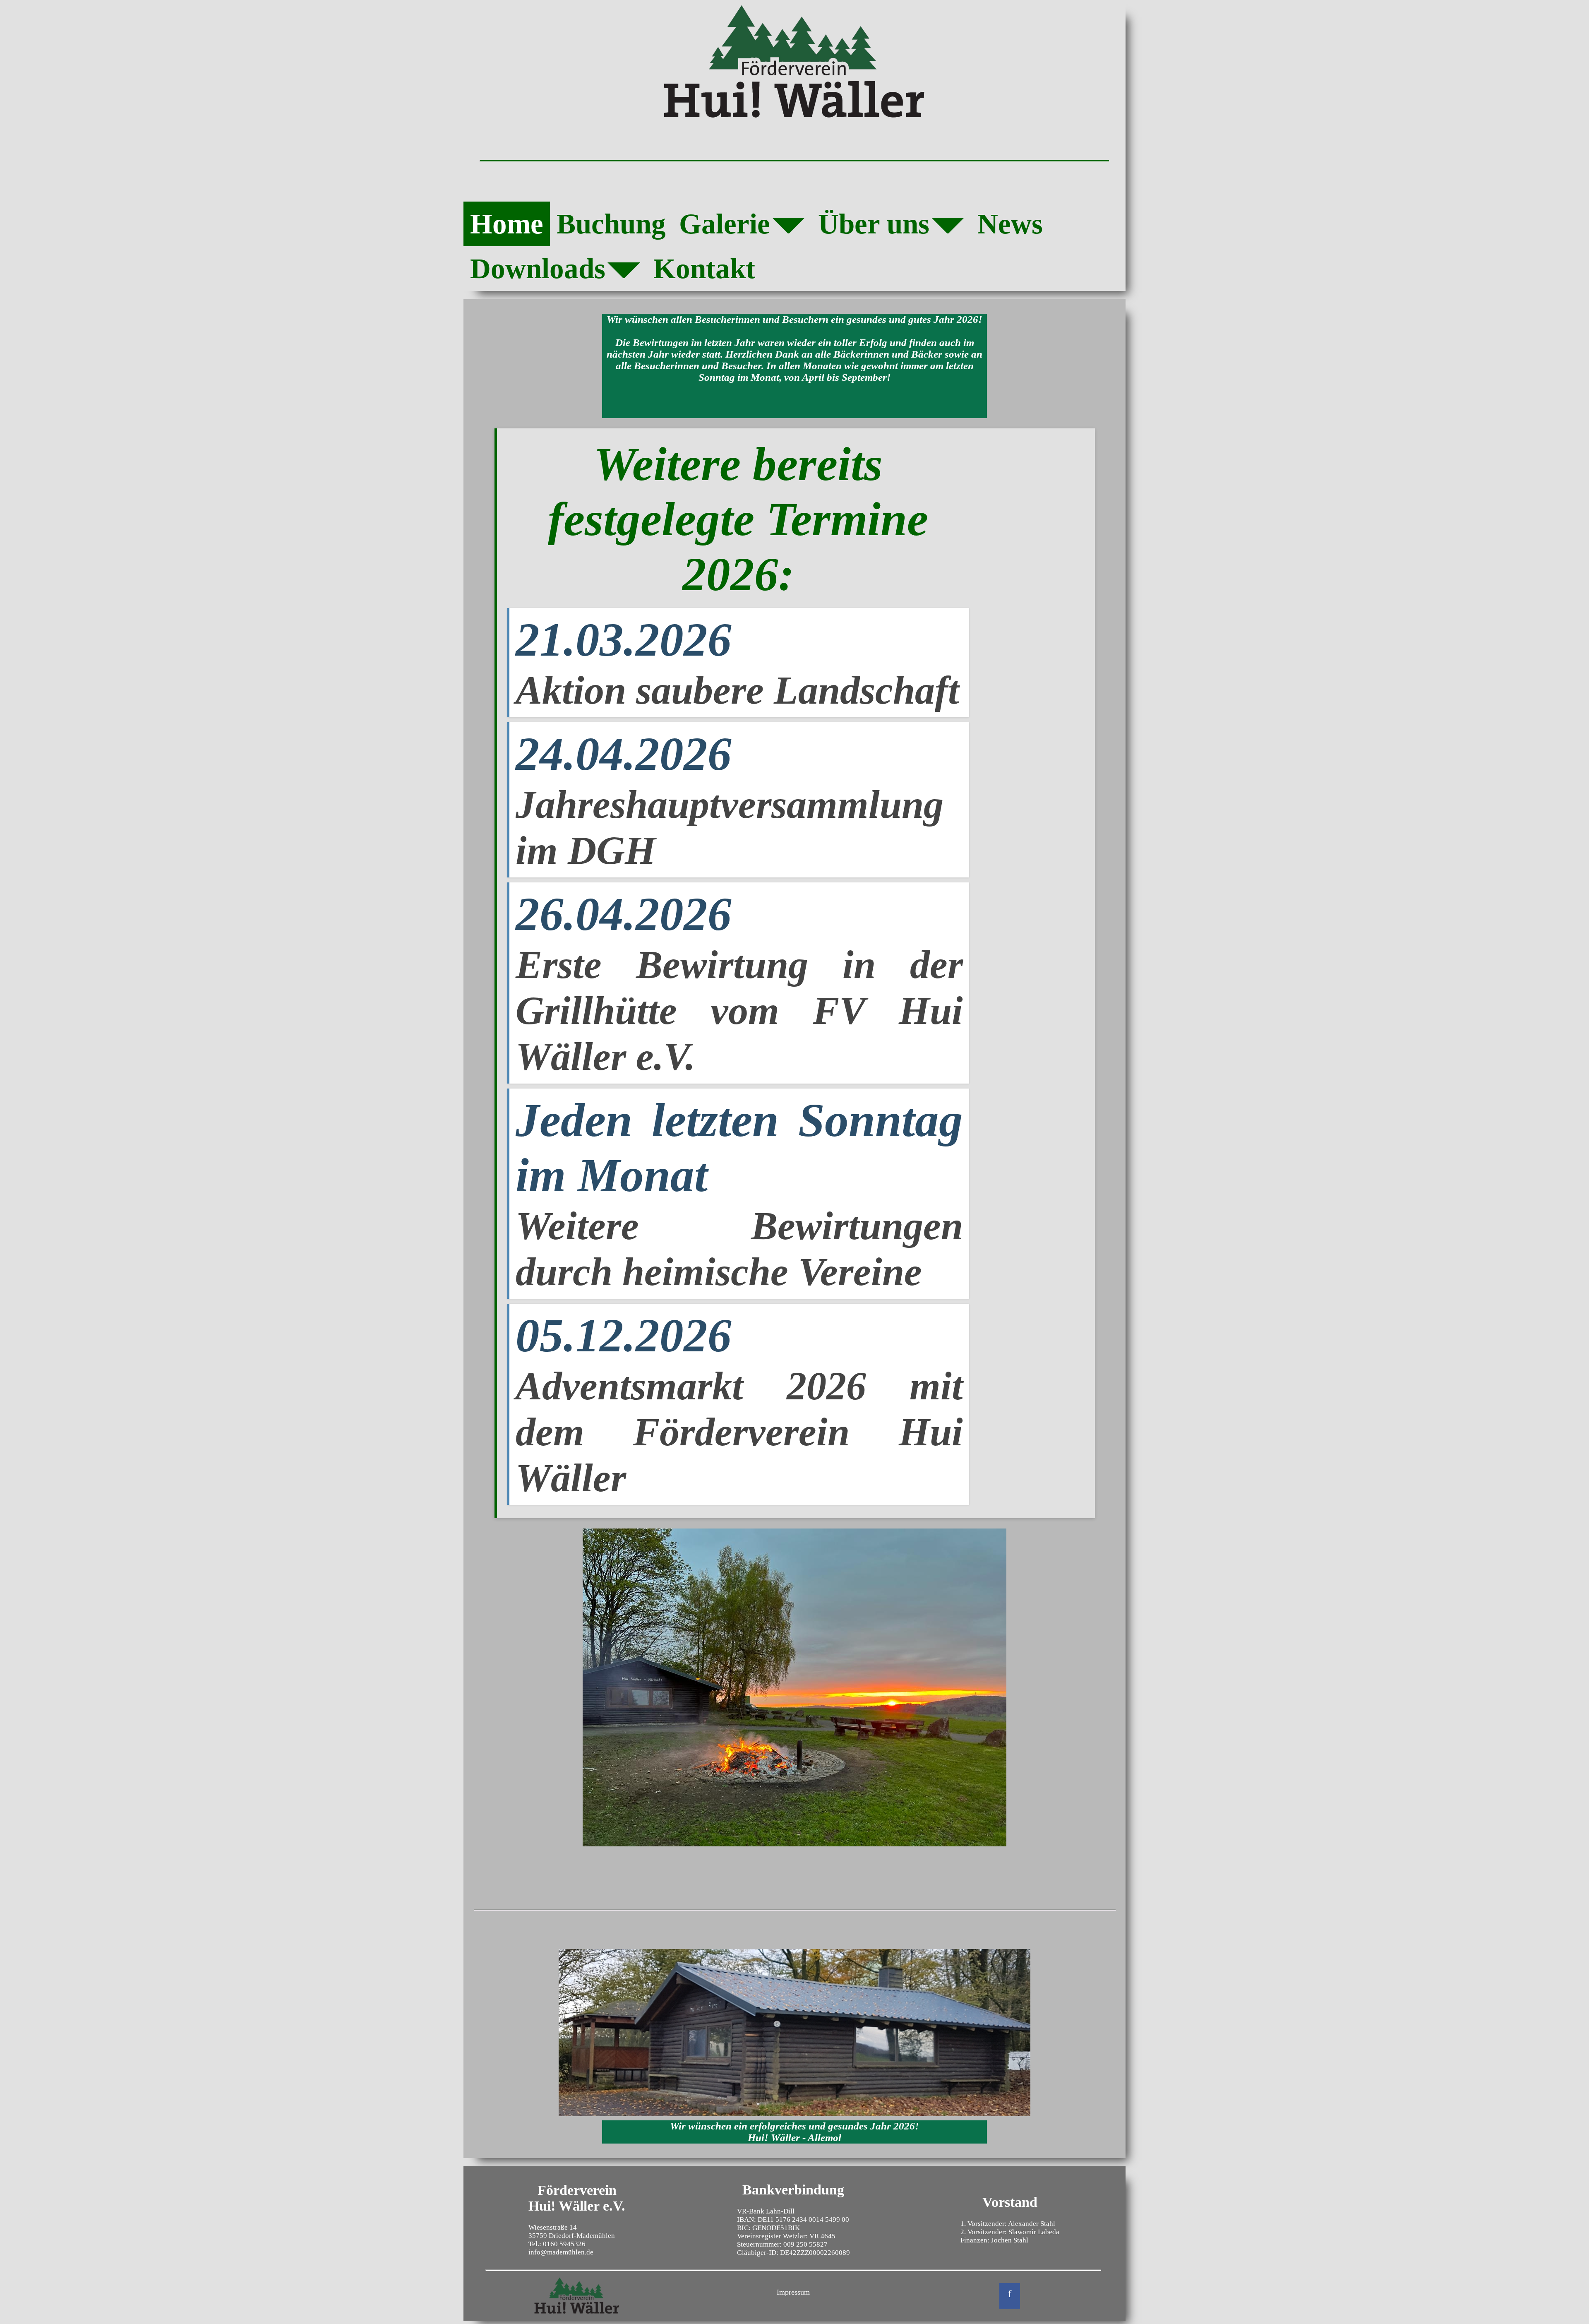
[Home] (794, 62)
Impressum (793, 2292)
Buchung (611, 224)
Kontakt (704, 268)
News (1010, 224)
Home (507, 224)
